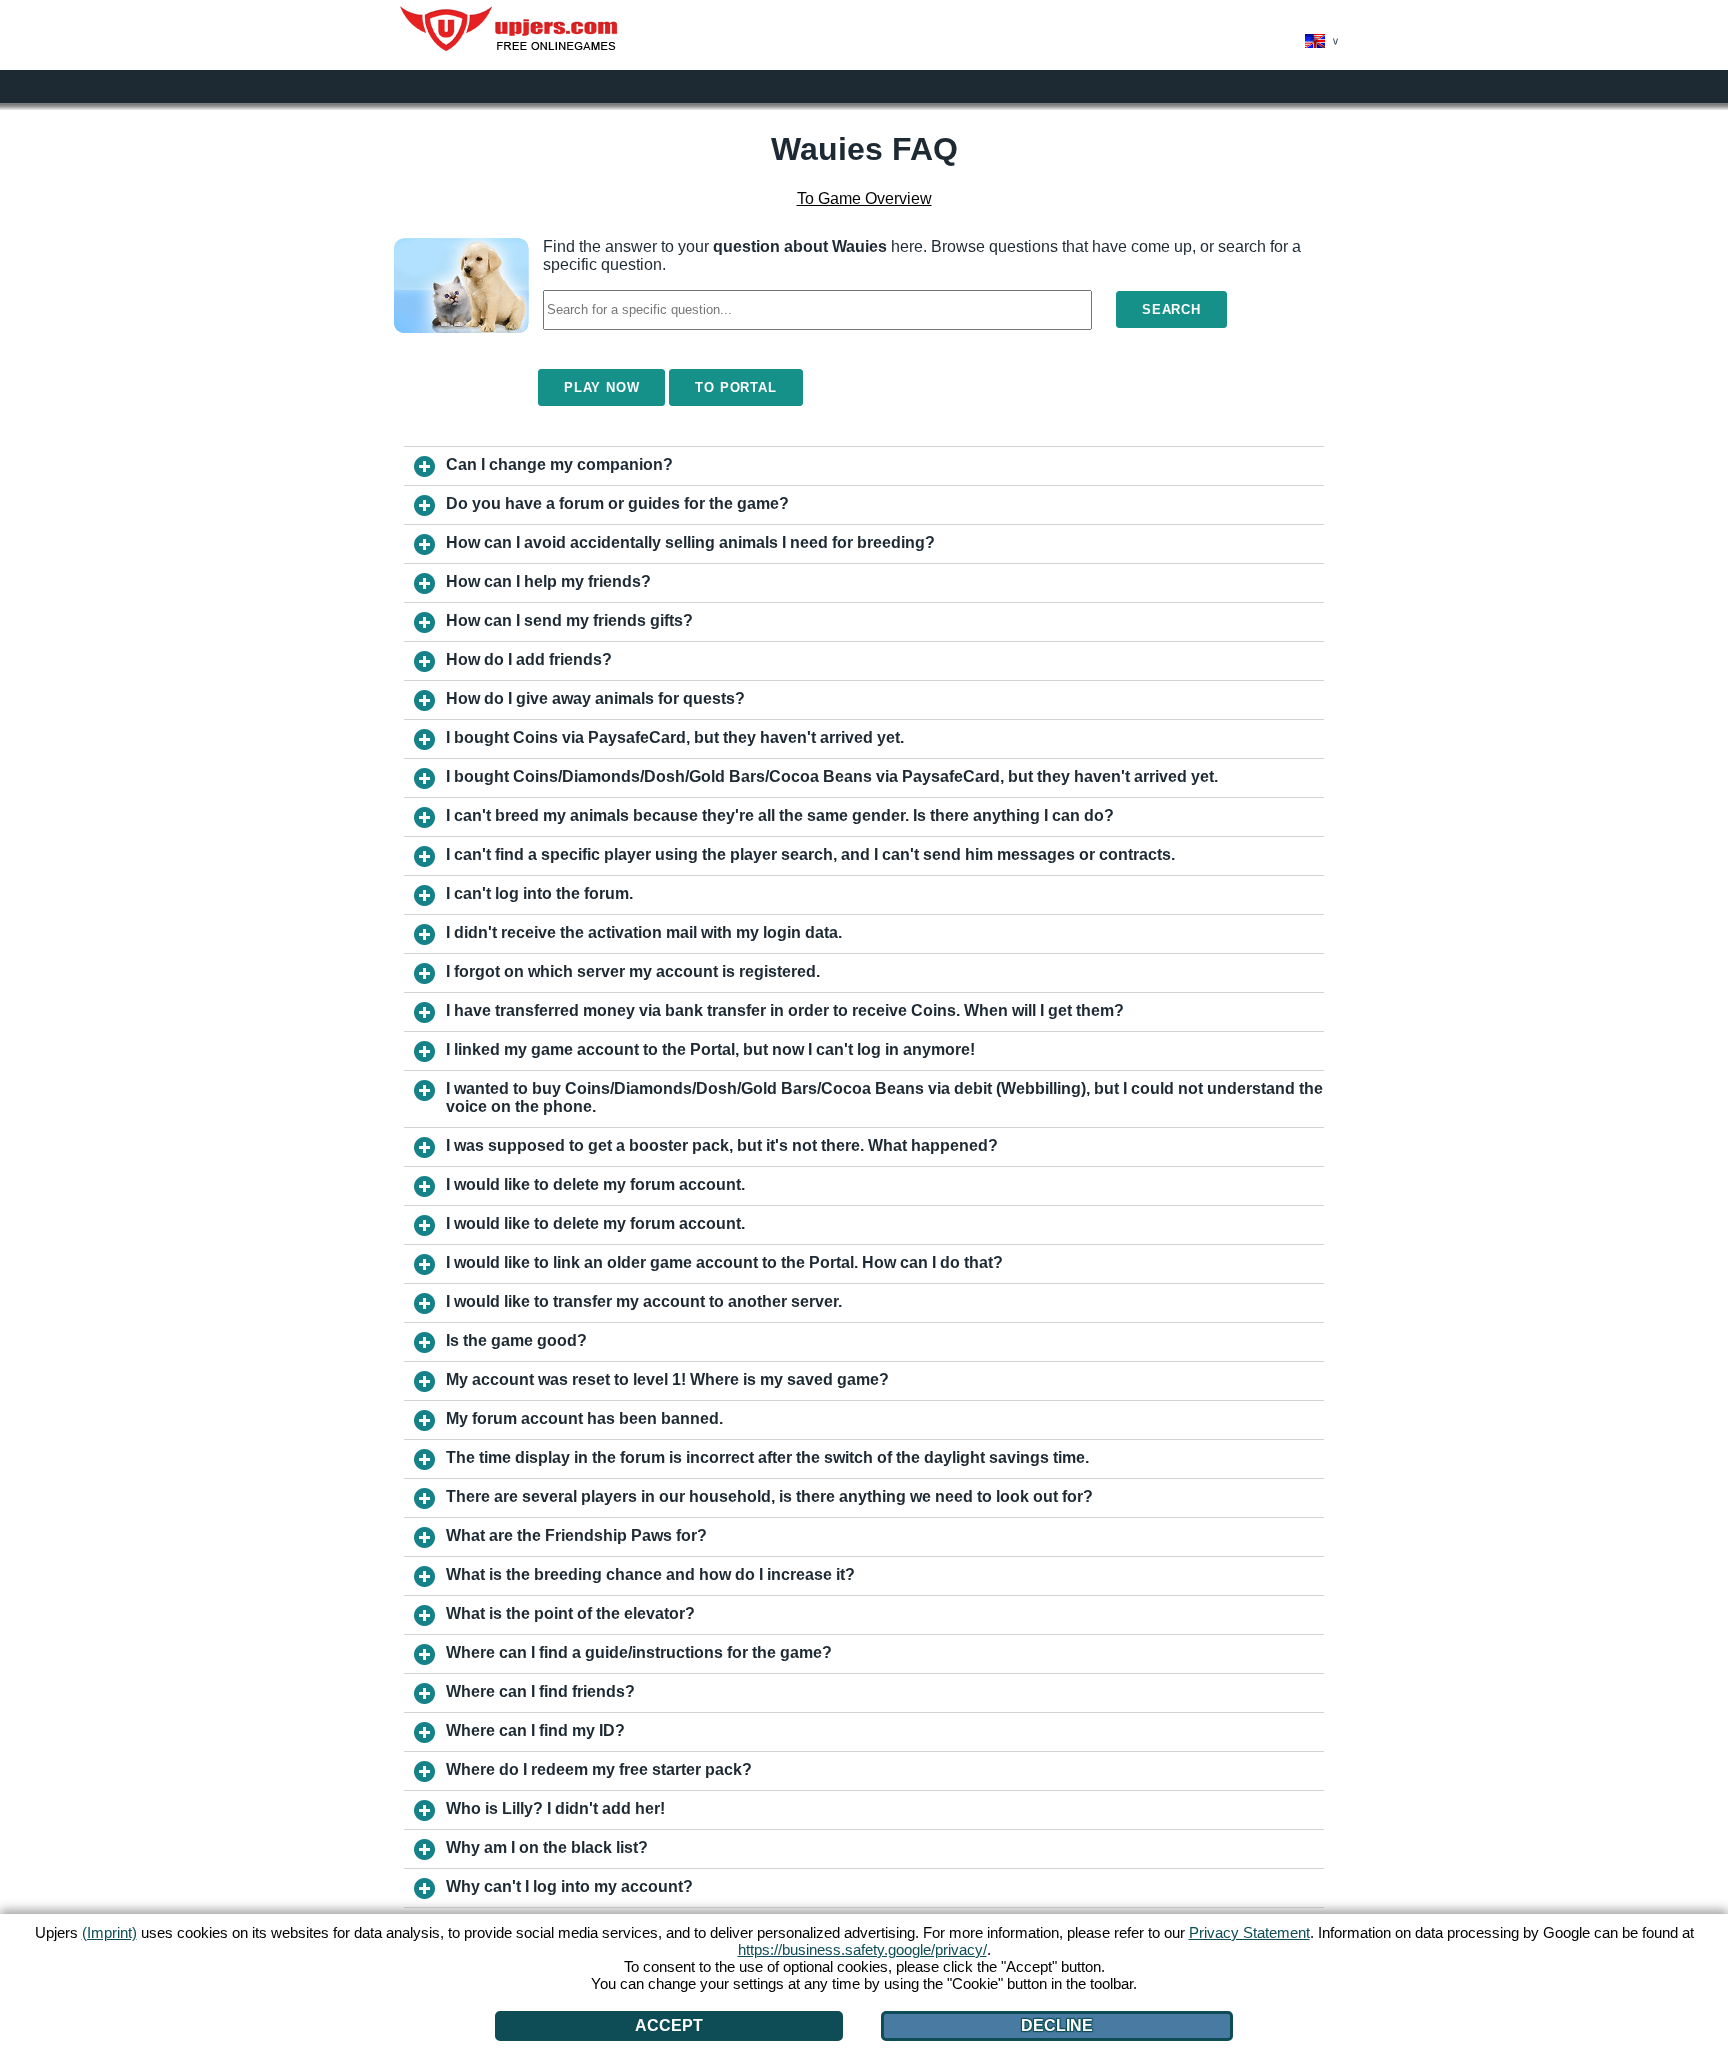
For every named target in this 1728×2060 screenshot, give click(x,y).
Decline (1057, 2025)
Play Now (601, 387)
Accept (669, 2025)
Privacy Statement (1249, 1932)
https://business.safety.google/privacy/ (862, 1949)
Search (1171, 309)
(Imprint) (109, 1932)
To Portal (735, 387)
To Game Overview (864, 198)
